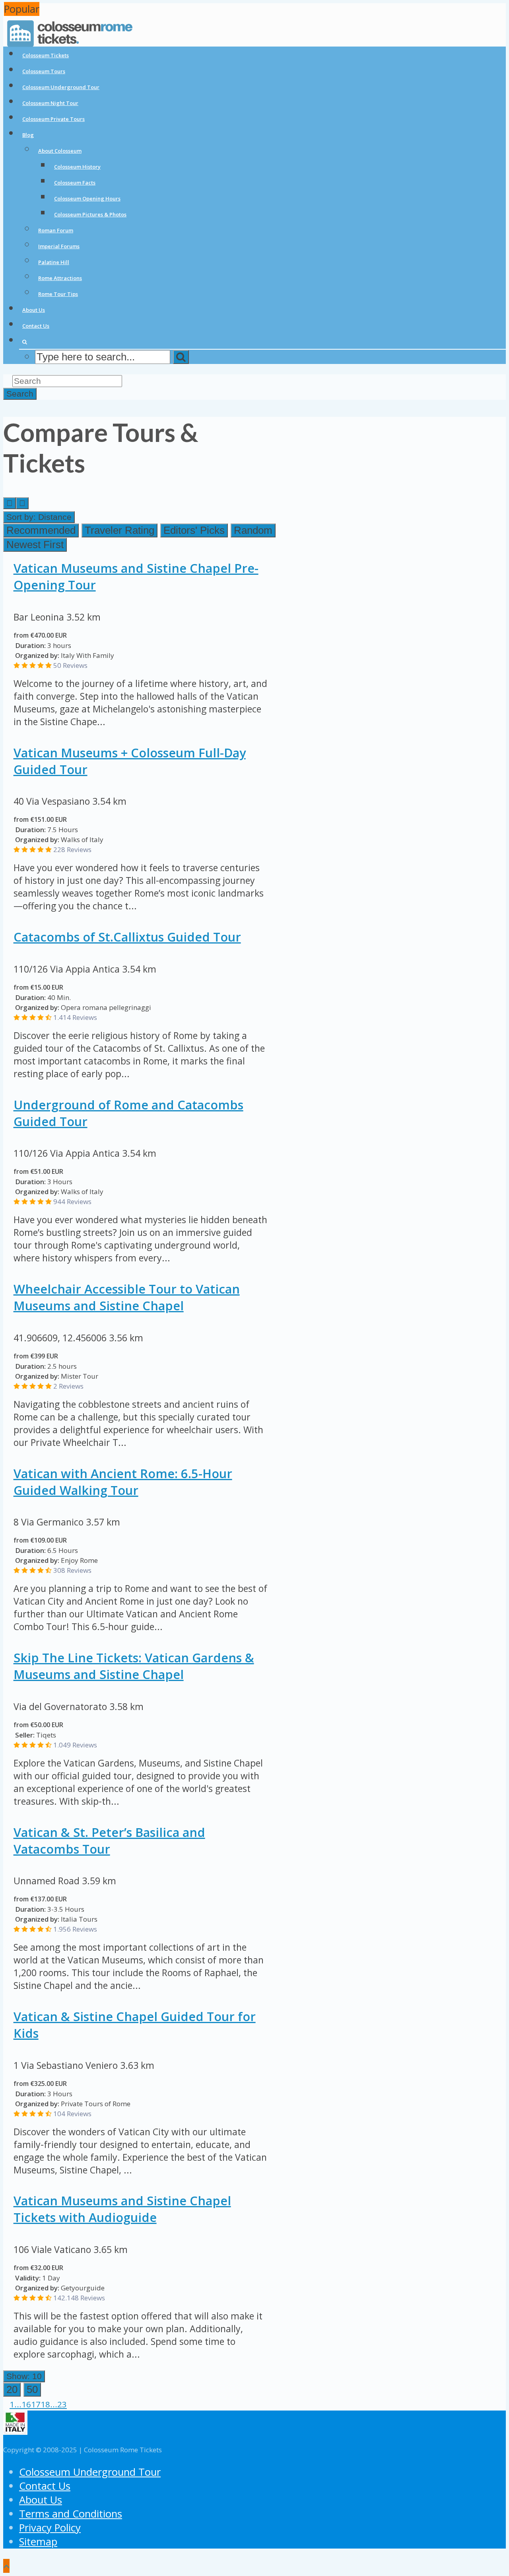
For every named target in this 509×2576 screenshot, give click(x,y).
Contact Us (36, 326)
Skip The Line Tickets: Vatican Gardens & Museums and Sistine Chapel (134, 1666)
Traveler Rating (119, 530)
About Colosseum (60, 151)
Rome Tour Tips (58, 294)
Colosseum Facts (75, 183)
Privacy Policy (50, 2528)
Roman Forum (56, 230)
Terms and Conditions (71, 2514)
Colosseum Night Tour (50, 103)
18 (45, 2404)
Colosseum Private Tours (53, 119)
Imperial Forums (59, 246)
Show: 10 (24, 2376)
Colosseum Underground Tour (61, 87)
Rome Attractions (60, 278)
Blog (28, 135)
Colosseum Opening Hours (87, 198)
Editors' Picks (194, 530)
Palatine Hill (54, 262)
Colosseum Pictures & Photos (90, 214)
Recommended (41, 530)
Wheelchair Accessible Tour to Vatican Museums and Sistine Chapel (127, 1297)
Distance (39, 517)
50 (32, 2389)
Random (253, 530)
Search (20, 394)
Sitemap (38, 2542)
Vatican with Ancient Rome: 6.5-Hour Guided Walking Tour (123, 1482)
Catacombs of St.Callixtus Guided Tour (127, 937)
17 (36, 2404)
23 (62, 2404)
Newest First (35, 545)
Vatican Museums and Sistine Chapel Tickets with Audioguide (122, 2209)
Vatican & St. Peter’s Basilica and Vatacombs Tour (109, 1841)
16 (26, 2404)
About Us (34, 310)
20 (12, 2389)
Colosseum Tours (44, 71)
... (18, 2404)
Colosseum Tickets (46, 55)
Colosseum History (77, 167)
